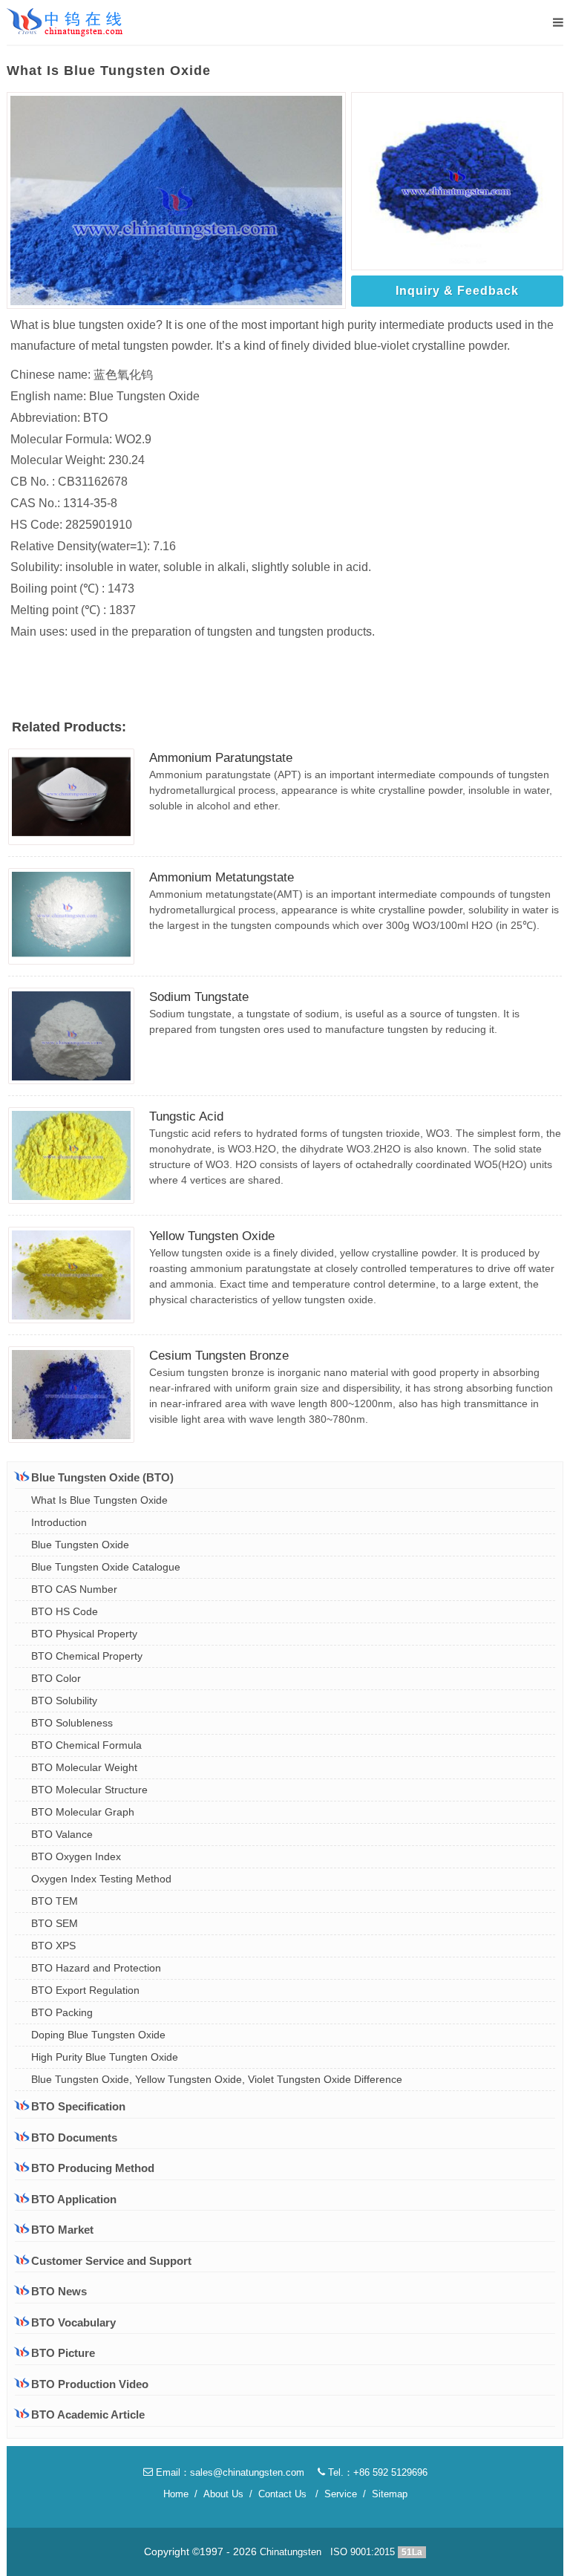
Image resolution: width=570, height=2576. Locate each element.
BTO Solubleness (72, 1723)
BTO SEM (55, 1923)
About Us (223, 2494)
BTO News (59, 2291)
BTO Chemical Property (87, 1656)
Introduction (59, 1522)
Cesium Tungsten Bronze (219, 1356)
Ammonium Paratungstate (221, 758)
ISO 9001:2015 (363, 2552)
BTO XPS (53, 1946)
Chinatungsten (291, 2552)
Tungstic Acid (186, 1116)
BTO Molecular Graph (83, 1812)
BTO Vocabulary (73, 2322)
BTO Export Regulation (85, 1990)
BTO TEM (55, 1901)
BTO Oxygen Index (76, 1856)
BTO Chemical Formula (86, 1745)
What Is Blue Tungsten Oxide (99, 1500)
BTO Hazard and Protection (96, 1968)
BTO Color (56, 1678)
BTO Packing (62, 2012)
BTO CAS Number (74, 1589)
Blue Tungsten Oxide (80, 1545)
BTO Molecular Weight (84, 1767)
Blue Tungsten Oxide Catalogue (106, 1567)
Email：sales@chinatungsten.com (229, 2472)
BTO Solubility (64, 1701)
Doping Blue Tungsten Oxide (98, 2035)
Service (341, 2494)
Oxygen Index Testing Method (101, 1879)
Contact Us (282, 2494)
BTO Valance (62, 1834)
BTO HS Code (65, 1611)
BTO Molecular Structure (89, 1790)
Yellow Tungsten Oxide (212, 1236)
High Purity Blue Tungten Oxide (105, 2057)
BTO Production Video (90, 2384)
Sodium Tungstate (199, 997)
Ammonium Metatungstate (222, 877)
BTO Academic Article (88, 2414)
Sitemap (390, 2494)
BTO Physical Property (84, 1634)
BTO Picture (63, 2353)
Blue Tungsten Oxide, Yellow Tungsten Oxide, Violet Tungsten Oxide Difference (217, 2079)
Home (176, 2494)
